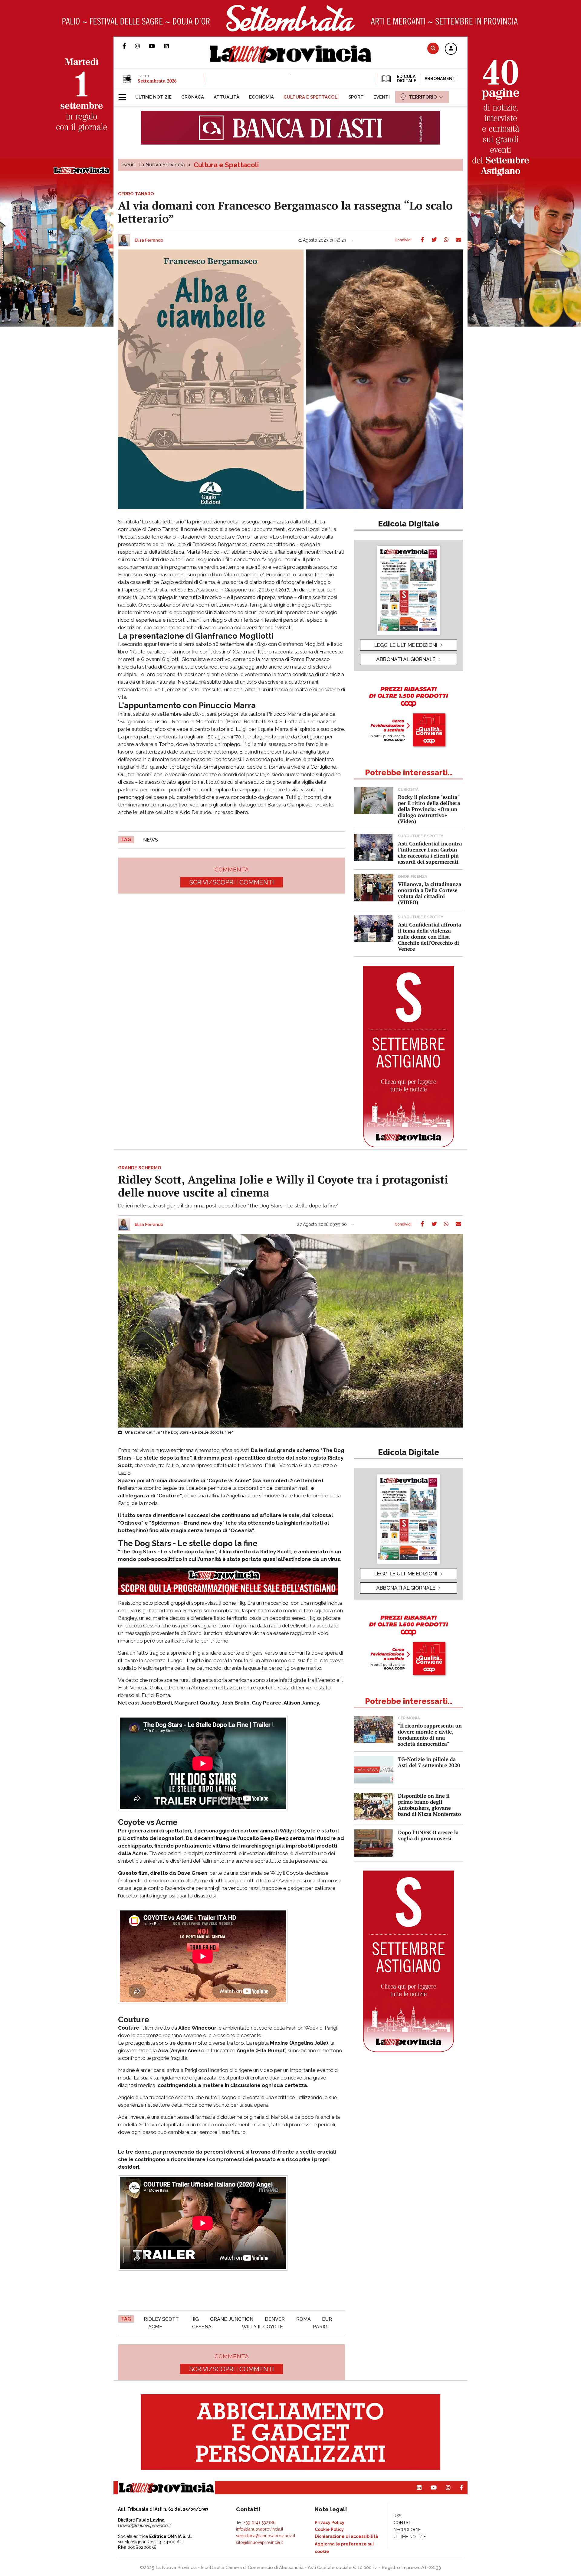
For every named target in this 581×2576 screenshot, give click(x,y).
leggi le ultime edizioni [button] (406, 645)
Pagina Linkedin (171, 46)
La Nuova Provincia (162, 164)
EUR (327, 2319)
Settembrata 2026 (157, 81)
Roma (304, 2319)
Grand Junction (232, 2319)
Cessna (202, 2327)
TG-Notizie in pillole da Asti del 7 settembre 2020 (429, 1762)
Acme (155, 2327)
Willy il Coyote (262, 2327)
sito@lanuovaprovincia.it (259, 2542)
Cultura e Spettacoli (226, 165)
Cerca (433, 48)
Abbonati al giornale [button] (406, 659)
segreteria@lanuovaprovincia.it (266, 2536)
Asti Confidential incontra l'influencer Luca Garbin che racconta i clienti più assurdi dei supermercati (430, 853)
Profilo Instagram (142, 46)
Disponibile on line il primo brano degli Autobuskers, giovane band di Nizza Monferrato (430, 1805)
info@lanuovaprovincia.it (260, 2529)
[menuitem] (153, 97)
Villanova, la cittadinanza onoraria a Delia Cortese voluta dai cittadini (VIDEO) (430, 893)
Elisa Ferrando (149, 240)
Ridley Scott (161, 2319)
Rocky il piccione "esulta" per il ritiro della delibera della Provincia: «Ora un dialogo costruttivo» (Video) (429, 809)
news (151, 840)
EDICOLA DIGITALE (406, 79)
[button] (451, 49)
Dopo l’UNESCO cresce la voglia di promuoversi (428, 1835)
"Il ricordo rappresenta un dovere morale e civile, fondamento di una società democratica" (430, 1735)
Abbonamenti (441, 79)
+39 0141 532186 (260, 2522)
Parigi (321, 2327)
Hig (195, 2319)
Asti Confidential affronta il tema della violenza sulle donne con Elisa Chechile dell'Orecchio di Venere (430, 937)
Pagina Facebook (129, 46)
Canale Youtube (156, 46)
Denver (275, 2319)
